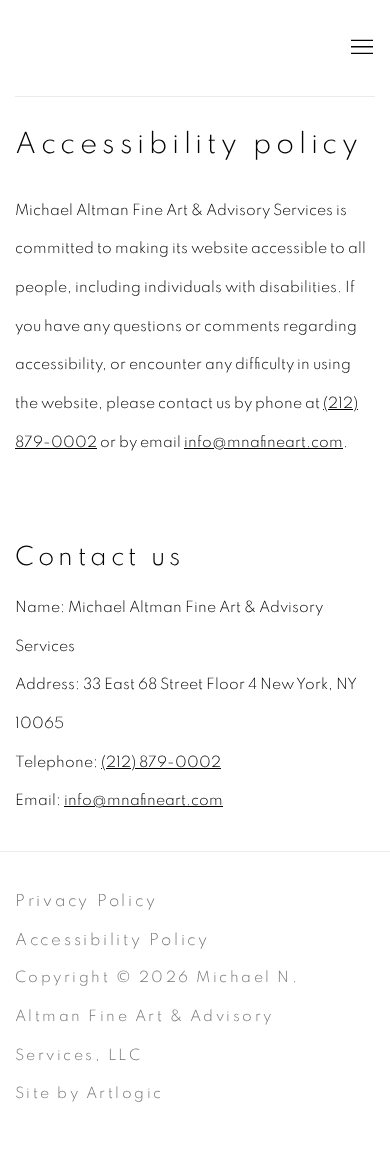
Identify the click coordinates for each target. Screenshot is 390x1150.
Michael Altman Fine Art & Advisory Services (165, 48)
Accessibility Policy (112, 939)
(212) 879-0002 (161, 762)
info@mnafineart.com (263, 442)
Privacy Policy (86, 900)
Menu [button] (360, 48)
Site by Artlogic (89, 1093)
